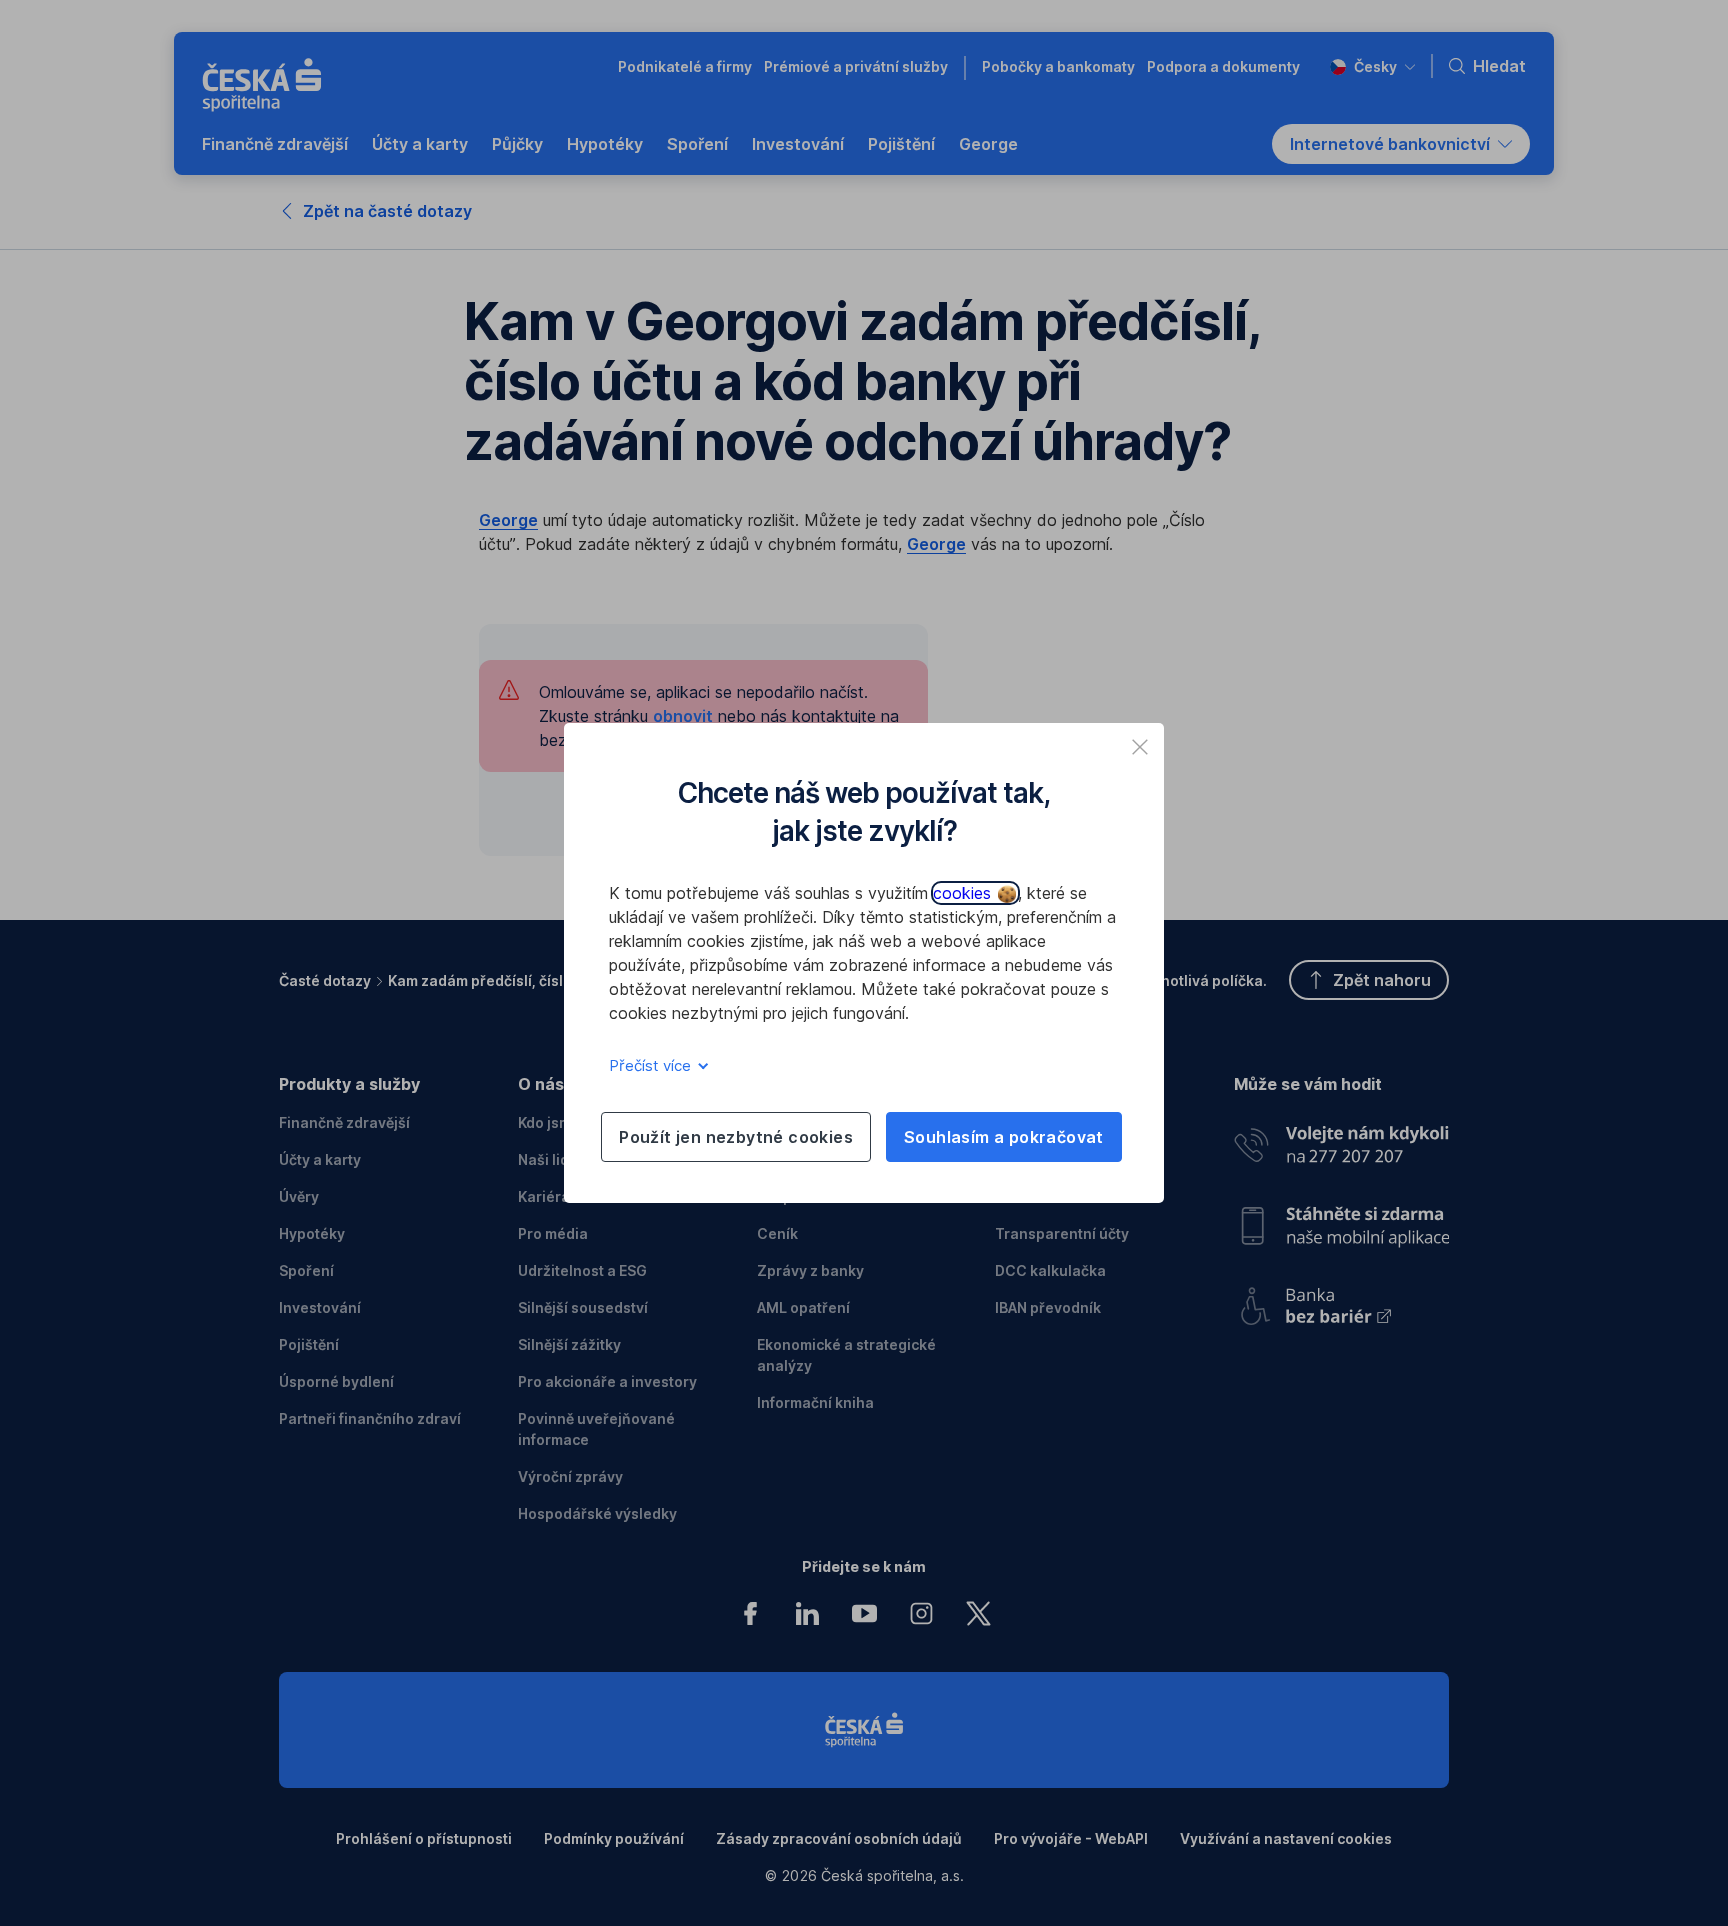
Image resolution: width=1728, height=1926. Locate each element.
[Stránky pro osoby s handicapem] (1341, 1299)
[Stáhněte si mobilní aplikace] (1341, 1218)
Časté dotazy (325, 980)
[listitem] (1140, 747)
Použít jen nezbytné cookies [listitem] (736, 1137)
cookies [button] (964, 893)
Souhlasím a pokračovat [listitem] (1004, 1137)
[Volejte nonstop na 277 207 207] (1341, 1139)
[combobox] (1372, 66)
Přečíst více (652, 1065)
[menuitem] (275, 144)
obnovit (683, 716)
